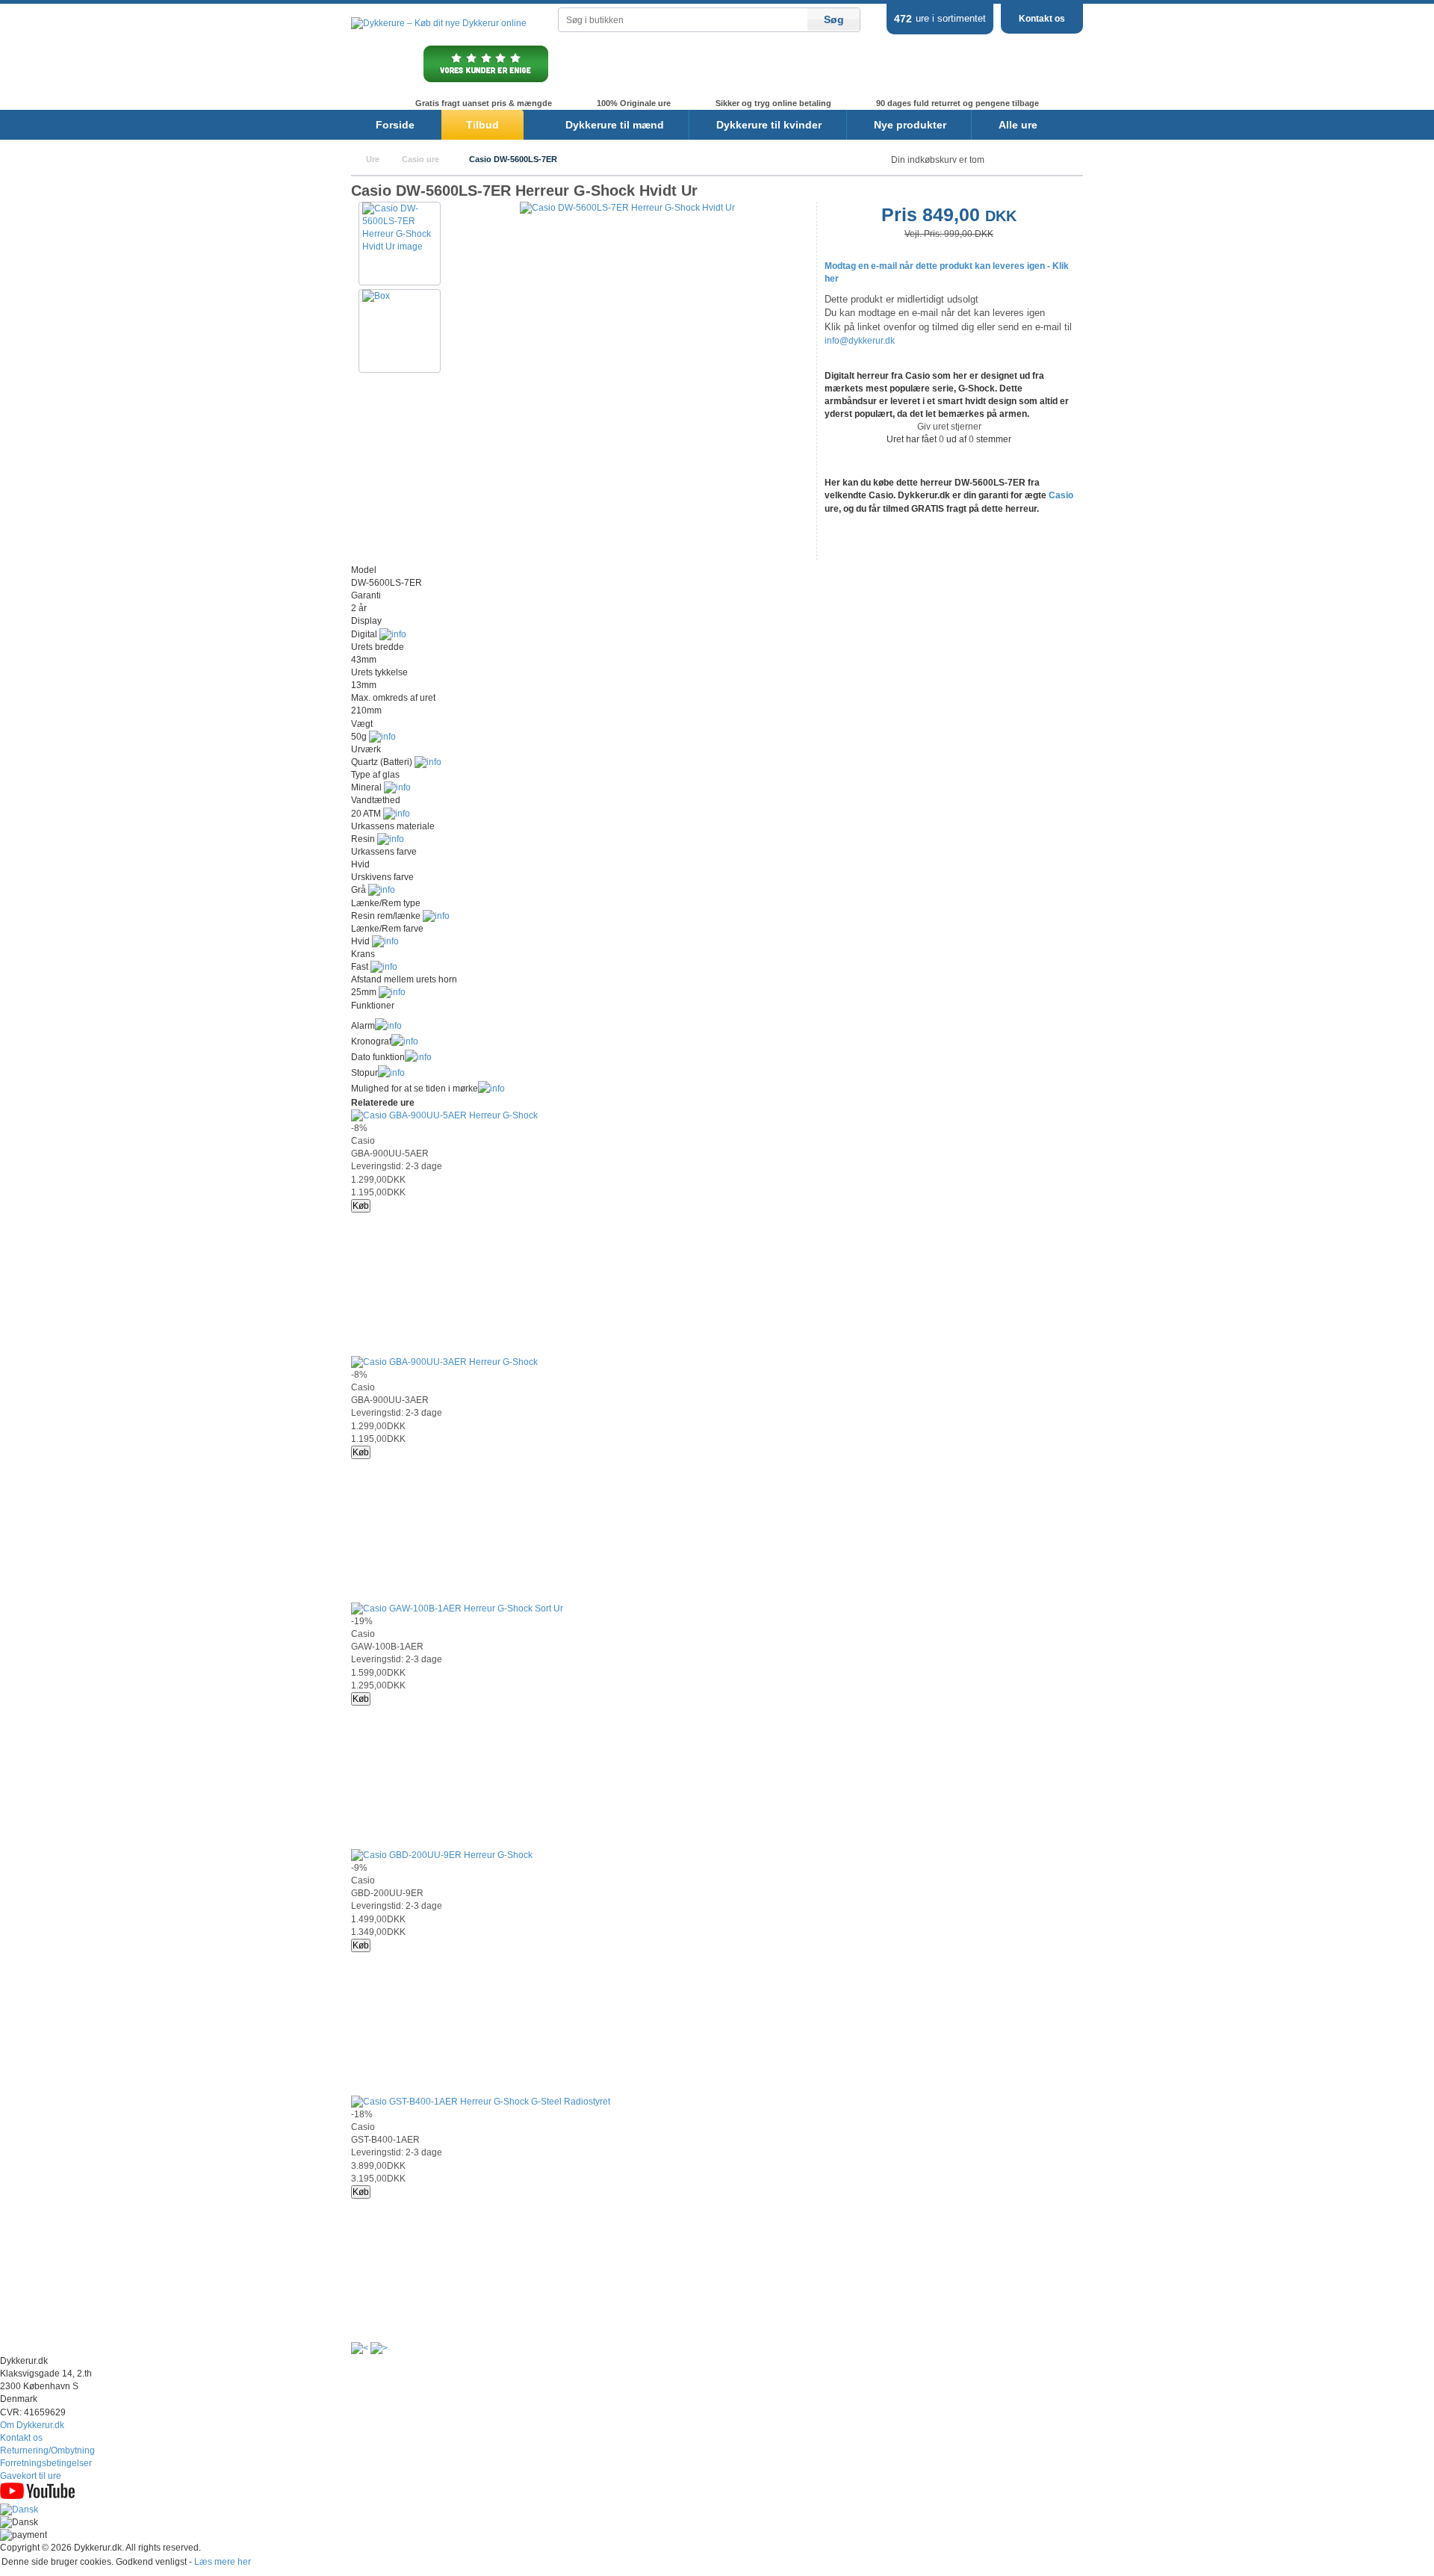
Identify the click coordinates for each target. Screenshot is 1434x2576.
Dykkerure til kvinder (769, 125)
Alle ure (1018, 125)
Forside (395, 125)
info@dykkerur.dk (860, 341)
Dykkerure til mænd (615, 125)
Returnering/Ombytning (47, 2450)
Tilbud (482, 125)
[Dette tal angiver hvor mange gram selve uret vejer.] (382, 737)
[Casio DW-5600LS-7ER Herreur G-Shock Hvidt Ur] (627, 208)
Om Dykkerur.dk (32, 2425)
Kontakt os (1042, 19)
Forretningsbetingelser (46, 2463)
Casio (1061, 495)
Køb (361, 1206)
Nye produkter (910, 125)
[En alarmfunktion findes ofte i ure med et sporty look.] (388, 1026)
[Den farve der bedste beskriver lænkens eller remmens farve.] (385, 941)
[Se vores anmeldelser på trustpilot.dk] (486, 81)
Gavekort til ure (31, 2476)
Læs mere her (223, 2562)
